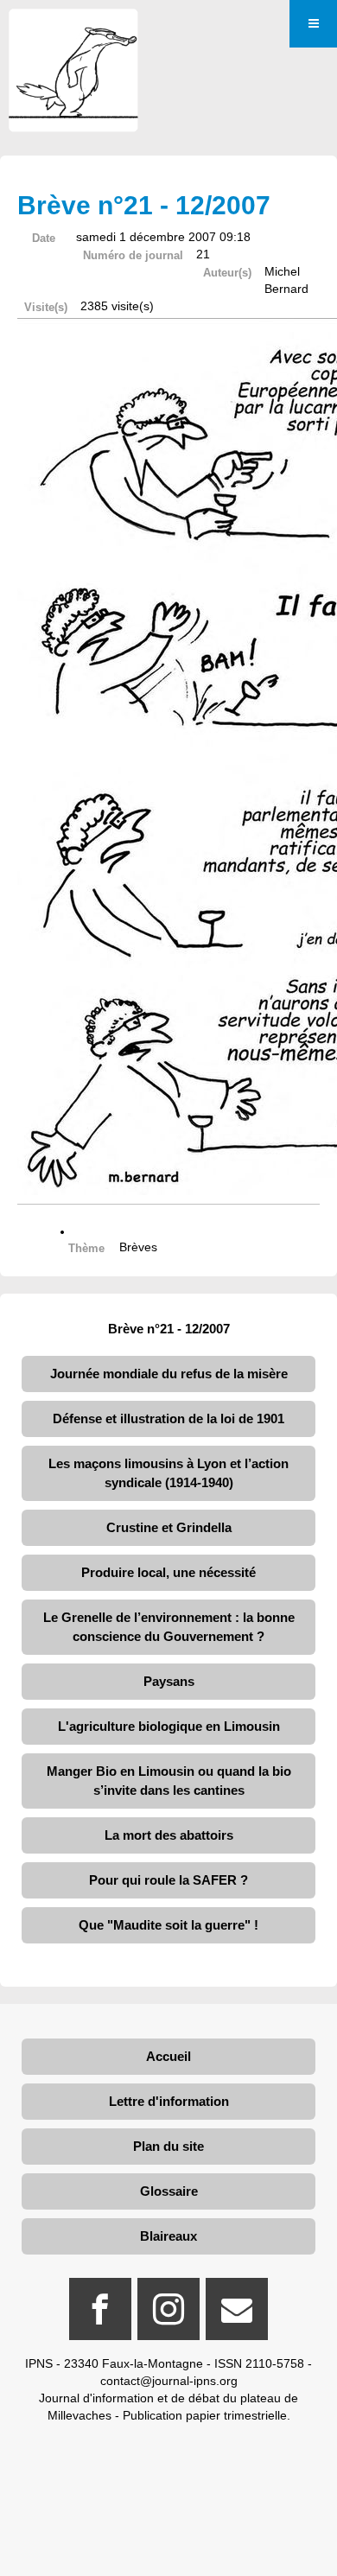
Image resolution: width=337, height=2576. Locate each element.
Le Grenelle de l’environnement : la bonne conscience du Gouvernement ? (169, 1627)
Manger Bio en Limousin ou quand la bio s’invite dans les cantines (169, 1781)
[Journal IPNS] (73, 32)
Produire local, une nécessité (168, 1572)
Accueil (168, 2056)
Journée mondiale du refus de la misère (169, 1374)
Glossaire (169, 2191)
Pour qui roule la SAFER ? (168, 1880)
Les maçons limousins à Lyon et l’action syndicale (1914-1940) (168, 1473)
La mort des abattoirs (169, 1835)
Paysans (169, 1681)
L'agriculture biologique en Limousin (169, 1726)
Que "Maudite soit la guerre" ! (168, 1925)
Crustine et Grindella (169, 1527)
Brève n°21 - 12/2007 (169, 1329)
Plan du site (168, 2146)
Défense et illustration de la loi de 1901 (168, 1418)
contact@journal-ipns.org (169, 2381)
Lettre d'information (169, 2101)
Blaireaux (168, 2236)
